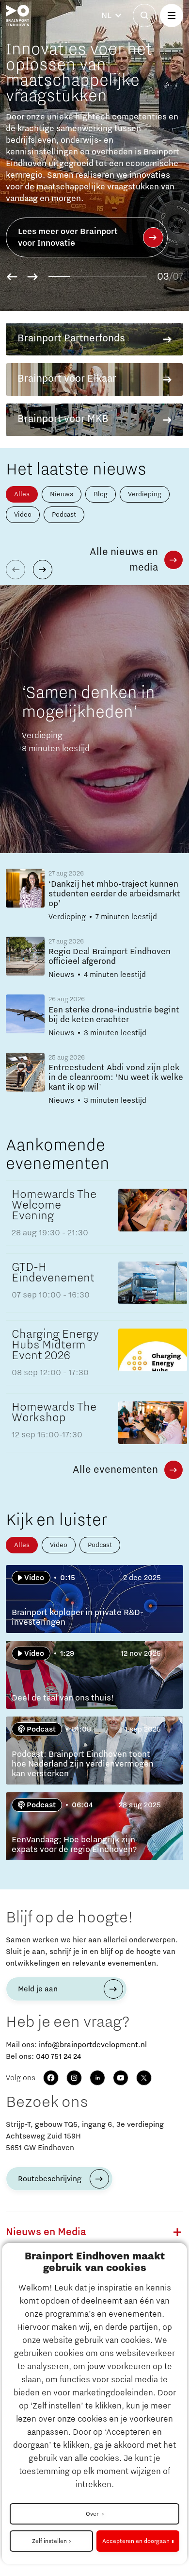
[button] (12, 277)
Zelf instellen (49, 2541)
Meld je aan (38, 1989)
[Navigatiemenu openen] (172, 16)
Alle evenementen (115, 1470)
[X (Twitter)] (144, 2078)
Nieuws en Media (46, 2232)
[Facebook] (51, 2078)
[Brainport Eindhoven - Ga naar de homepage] (17, 16)
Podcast (64, 515)
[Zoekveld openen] (144, 16)
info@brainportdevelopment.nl (93, 2045)
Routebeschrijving (50, 2179)
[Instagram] (74, 2078)
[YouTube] (121, 2078)
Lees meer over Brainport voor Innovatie (68, 237)
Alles (22, 494)
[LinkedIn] (97, 2078)
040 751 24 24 (58, 2056)
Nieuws (62, 494)
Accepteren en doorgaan (136, 2541)
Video (23, 515)
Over (93, 2514)
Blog (101, 494)
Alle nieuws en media (124, 560)
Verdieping (145, 494)
